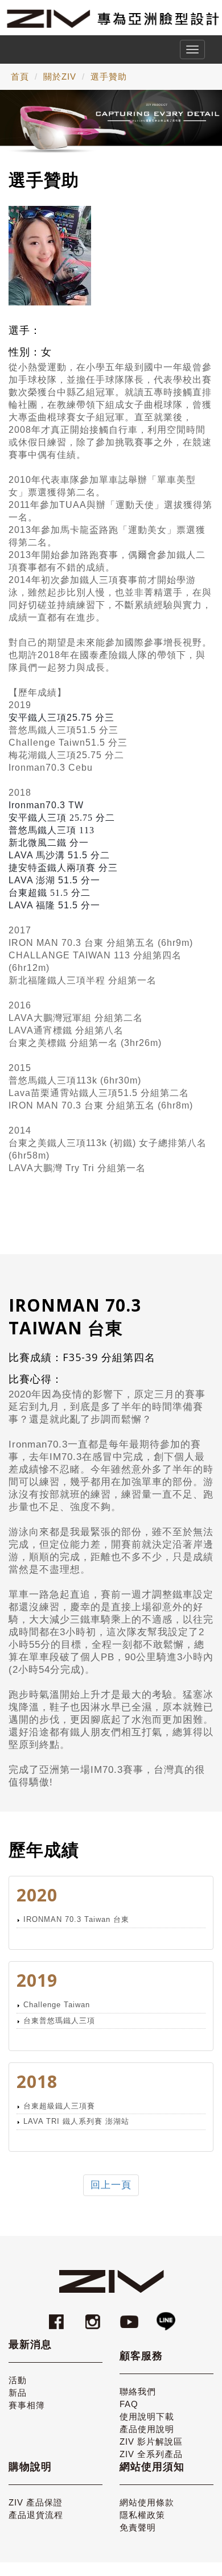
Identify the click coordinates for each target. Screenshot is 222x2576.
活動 (18, 2380)
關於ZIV (60, 77)
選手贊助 (109, 77)
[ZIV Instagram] (93, 2316)
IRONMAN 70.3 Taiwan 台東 (76, 1919)
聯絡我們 (138, 2391)
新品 (18, 2393)
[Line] (166, 2316)
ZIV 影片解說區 (151, 2441)
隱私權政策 (142, 2515)
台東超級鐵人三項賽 (59, 2106)
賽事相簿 (27, 2405)
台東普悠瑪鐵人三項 (59, 2021)
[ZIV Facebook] (58, 2316)
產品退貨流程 (36, 2515)
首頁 (20, 77)
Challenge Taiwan (57, 2005)
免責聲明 (138, 2527)
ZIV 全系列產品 (151, 2454)
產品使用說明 (147, 2429)
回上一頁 (111, 2185)
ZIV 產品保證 (36, 2502)
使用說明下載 (147, 2416)
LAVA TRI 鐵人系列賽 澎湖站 (76, 2121)
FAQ (129, 2404)
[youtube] (131, 2316)
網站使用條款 (147, 2502)
